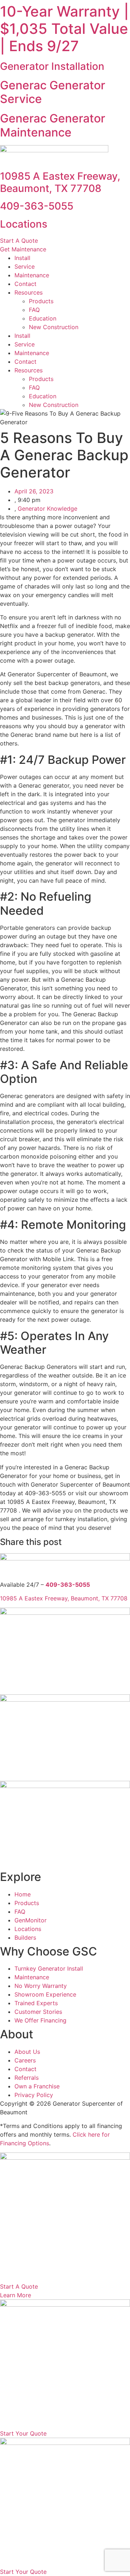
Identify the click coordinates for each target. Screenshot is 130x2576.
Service (25, 266)
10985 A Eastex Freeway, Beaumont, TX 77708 (60, 182)
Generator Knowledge (47, 509)
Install (22, 258)
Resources (29, 292)
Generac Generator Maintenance (53, 125)
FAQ (34, 310)
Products (41, 301)
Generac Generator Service (53, 92)
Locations (24, 224)
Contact (25, 284)
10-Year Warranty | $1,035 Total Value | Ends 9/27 (64, 29)
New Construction (54, 327)
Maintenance (32, 275)
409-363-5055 (37, 206)
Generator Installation (52, 66)
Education (43, 318)
